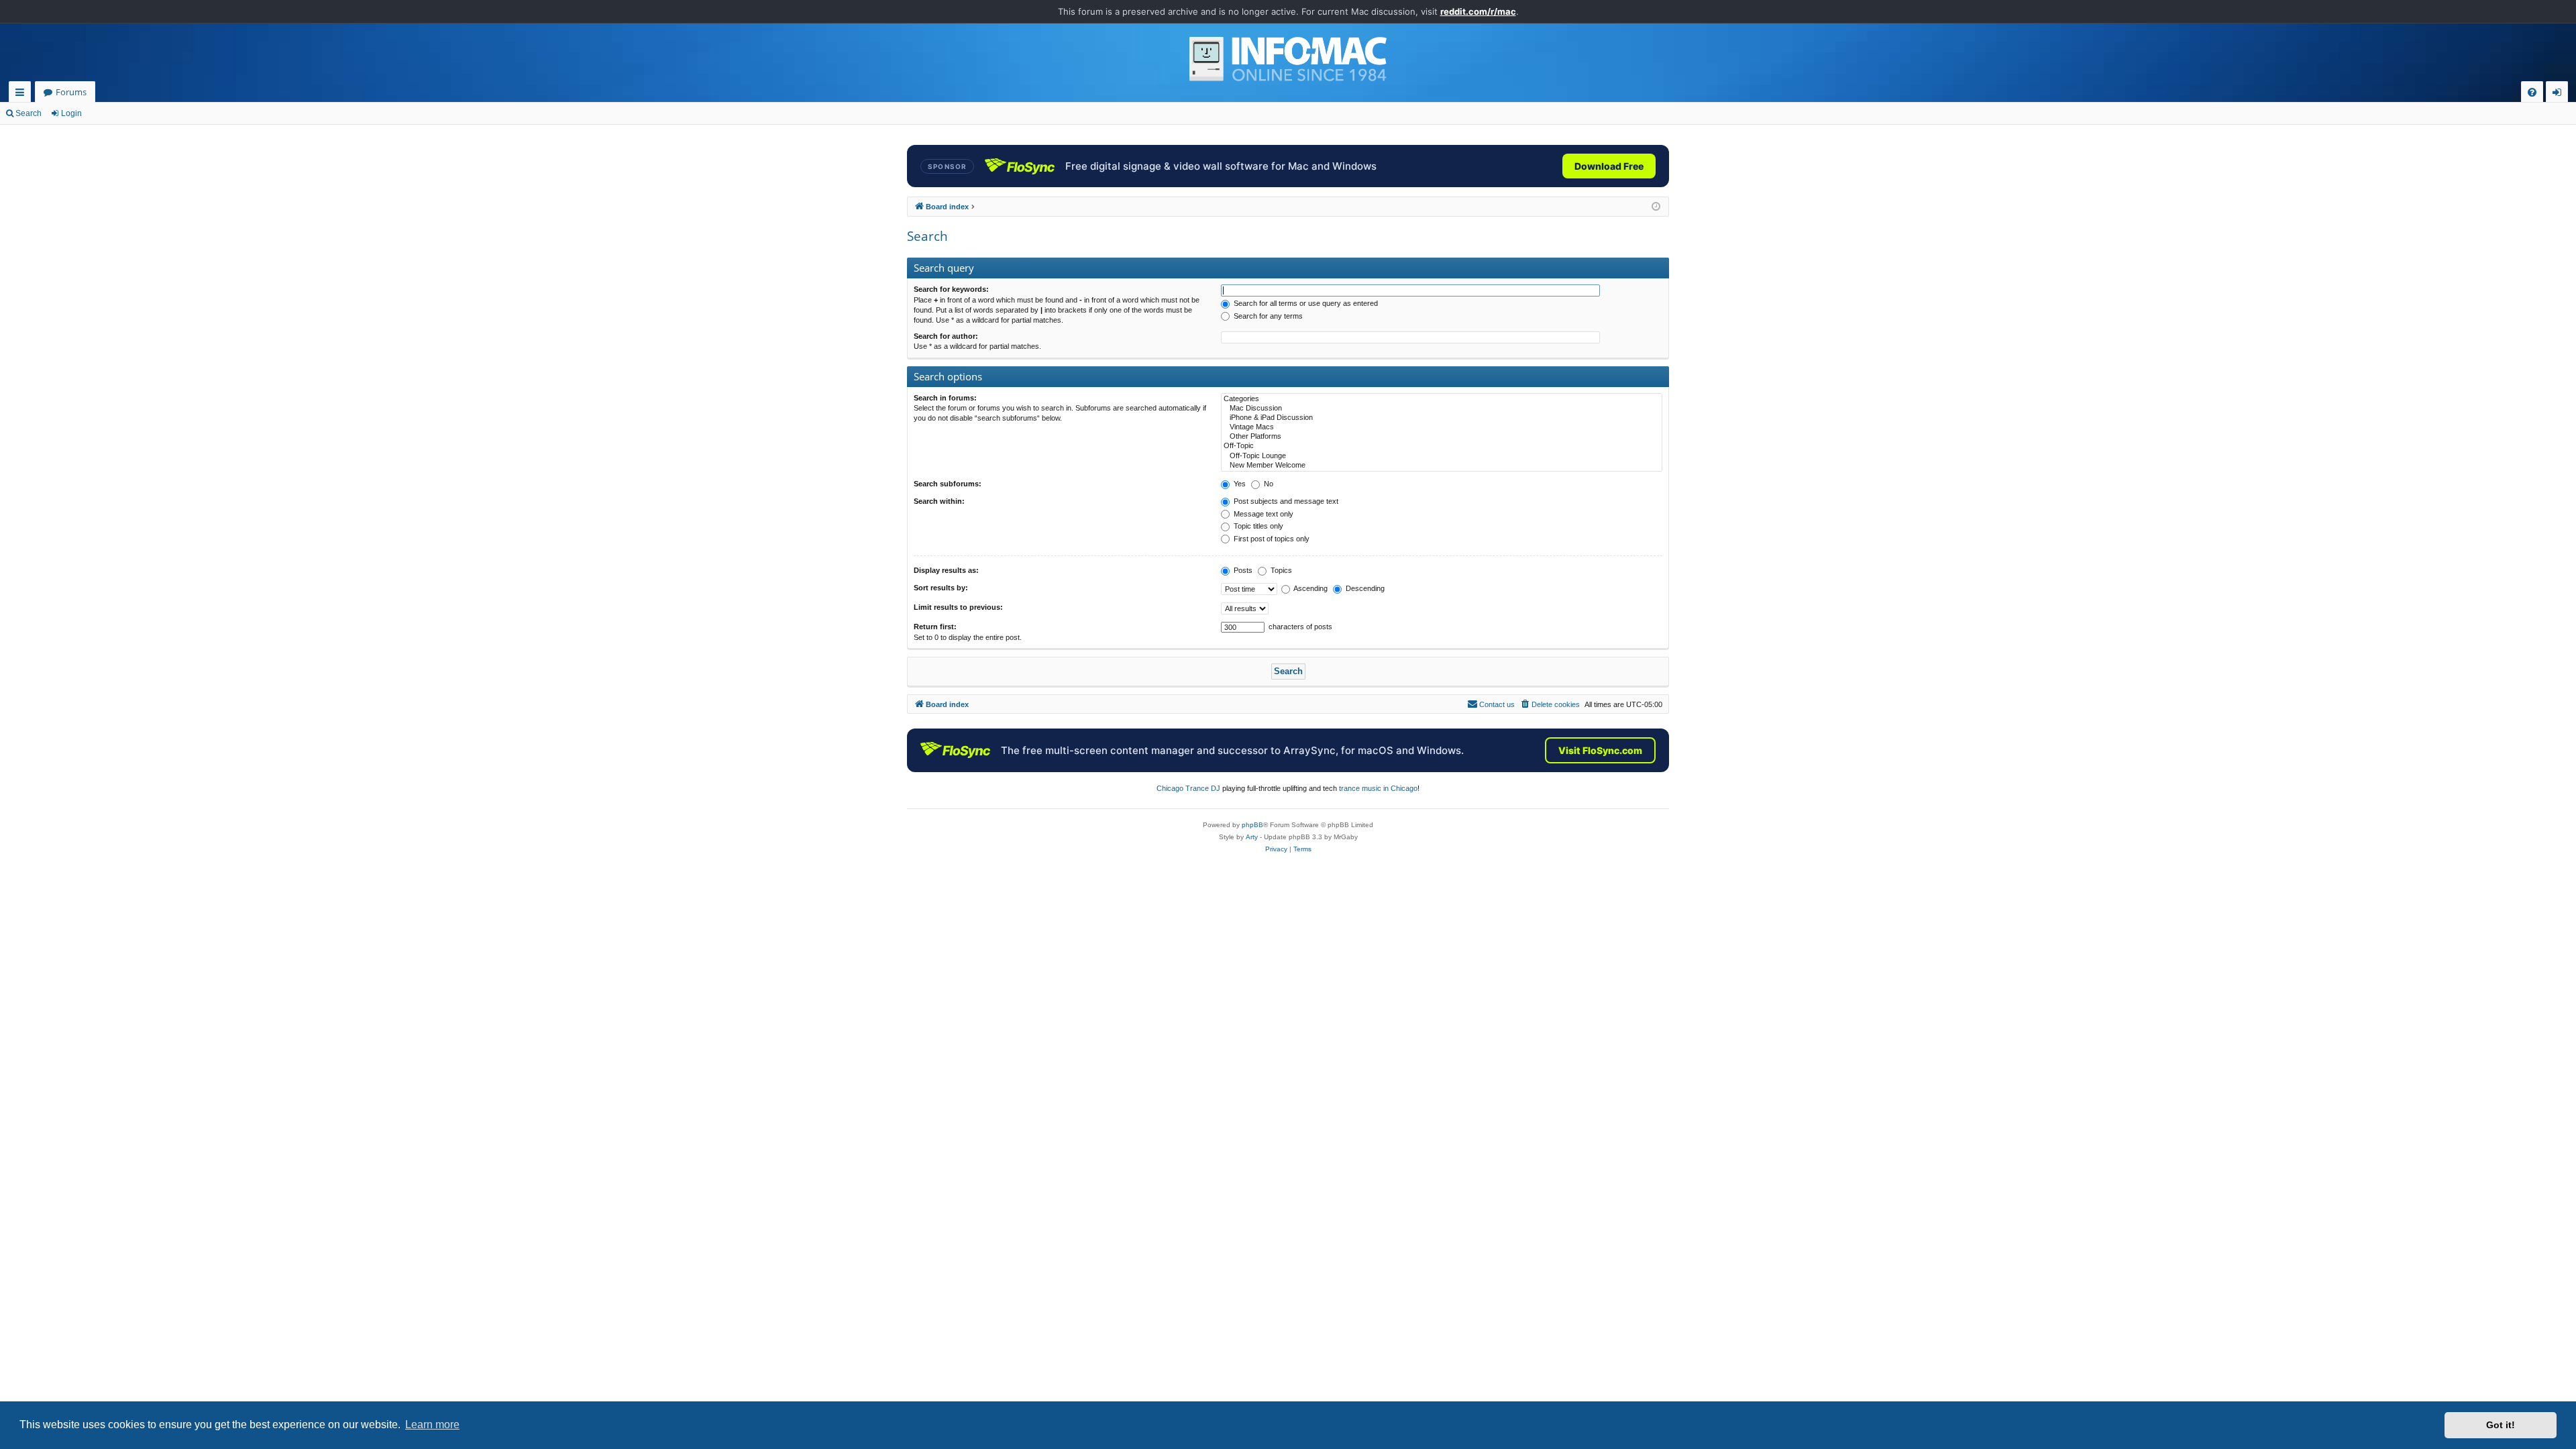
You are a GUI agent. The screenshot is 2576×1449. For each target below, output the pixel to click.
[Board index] (1288, 59)
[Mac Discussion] (1442, 409)
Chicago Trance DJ (1188, 788)
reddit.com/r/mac (1478, 11)
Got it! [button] (2501, 1425)
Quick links (22, 94)
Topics (1280, 570)
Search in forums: (945, 398)
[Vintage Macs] (1442, 427)
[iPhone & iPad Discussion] (1442, 418)
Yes (1239, 484)
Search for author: (946, 336)
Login (71, 113)
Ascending (1310, 588)
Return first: (935, 627)
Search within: (939, 501)
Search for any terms (1267, 316)
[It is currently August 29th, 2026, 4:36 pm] (1656, 207)
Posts (1242, 570)
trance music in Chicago (1378, 788)
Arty (1252, 837)
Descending (1364, 588)
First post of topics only (1271, 539)
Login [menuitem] (2560, 94)
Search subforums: (948, 484)
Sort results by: (941, 588)
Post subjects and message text (1285, 501)
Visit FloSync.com (1600, 750)
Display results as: (946, 570)
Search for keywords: (951, 289)
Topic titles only (1257, 526)
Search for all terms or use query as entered (1305, 303)
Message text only (1263, 514)
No (1268, 484)
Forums (71, 92)
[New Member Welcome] (1442, 466)
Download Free (1609, 166)
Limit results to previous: (958, 607)
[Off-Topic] (1442, 446)
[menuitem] (2532, 92)
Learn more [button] (432, 1425)
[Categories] (1442, 399)
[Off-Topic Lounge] (1442, 456)
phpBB (1252, 825)
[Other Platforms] (1442, 437)
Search (29, 113)
